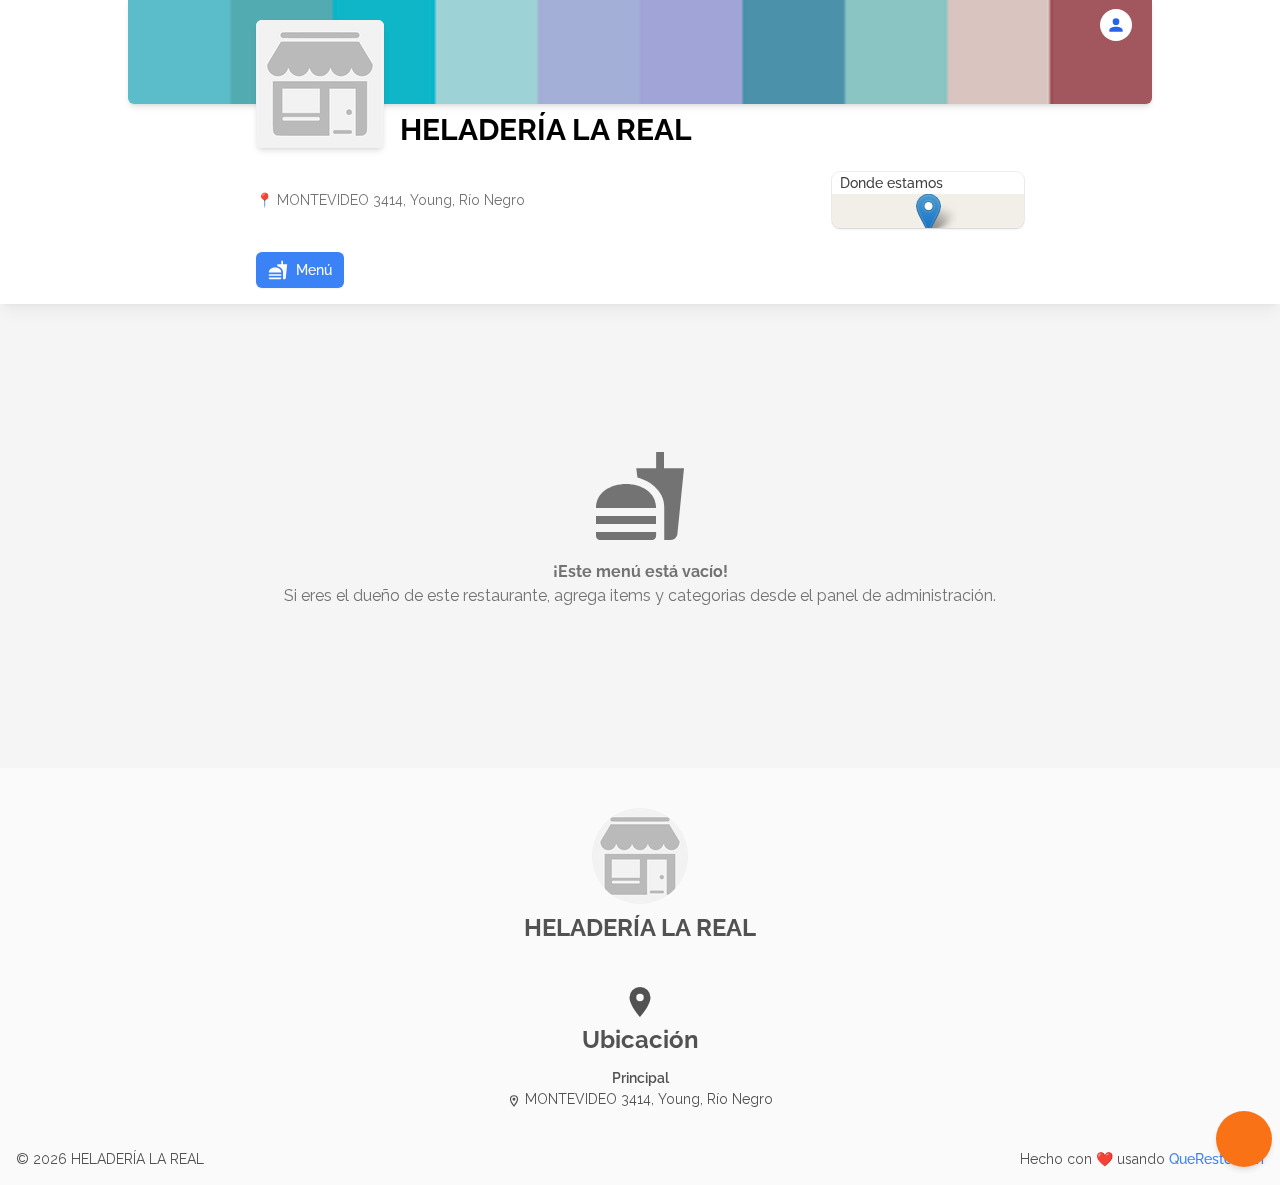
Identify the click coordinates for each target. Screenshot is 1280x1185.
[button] (300, 270)
